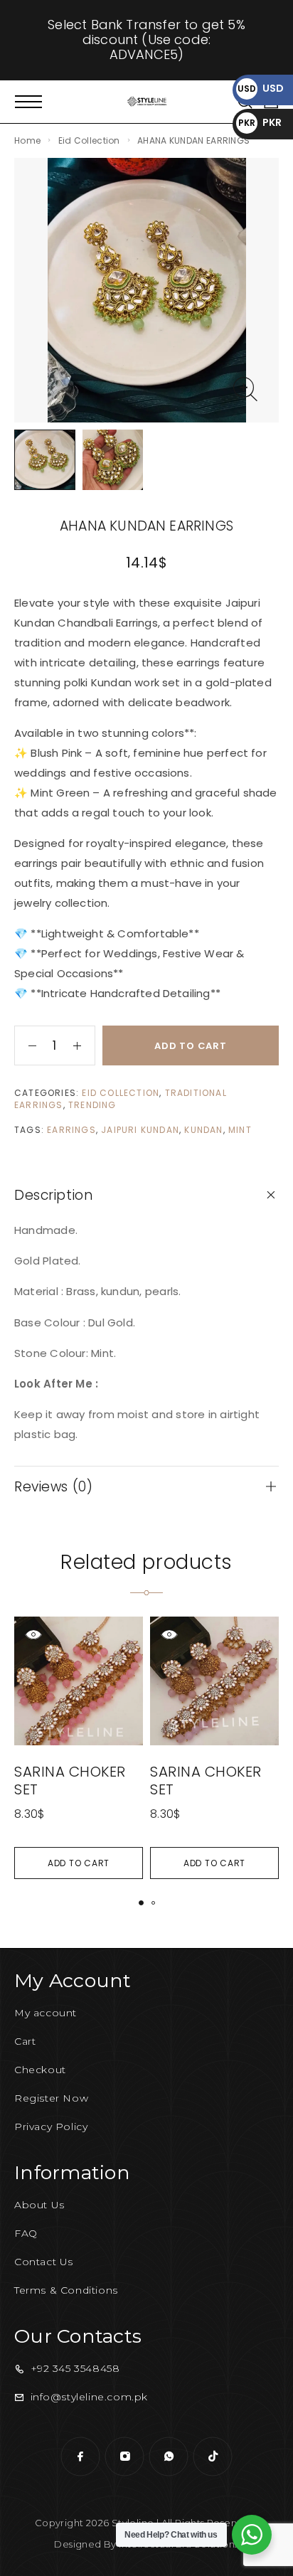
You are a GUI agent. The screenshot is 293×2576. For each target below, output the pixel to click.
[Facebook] (80, 2457)
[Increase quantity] (84, 1045)
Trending (92, 1105)
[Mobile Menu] (28, 102)
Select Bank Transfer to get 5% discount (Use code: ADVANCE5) (146, 39)
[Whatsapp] (169, 2457)
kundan (203, 1130)
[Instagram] (124, 2457)
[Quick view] (33, 1634)
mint (240, 1130)
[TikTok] (213, 2457)
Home (27, 140)
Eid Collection (89, 140)
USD (261, 88)
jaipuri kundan (140, 1130)
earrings (71, 1130)
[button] (79, 1863)
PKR (260, 122)
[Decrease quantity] (26, 1045)
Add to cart (191, 1046)
